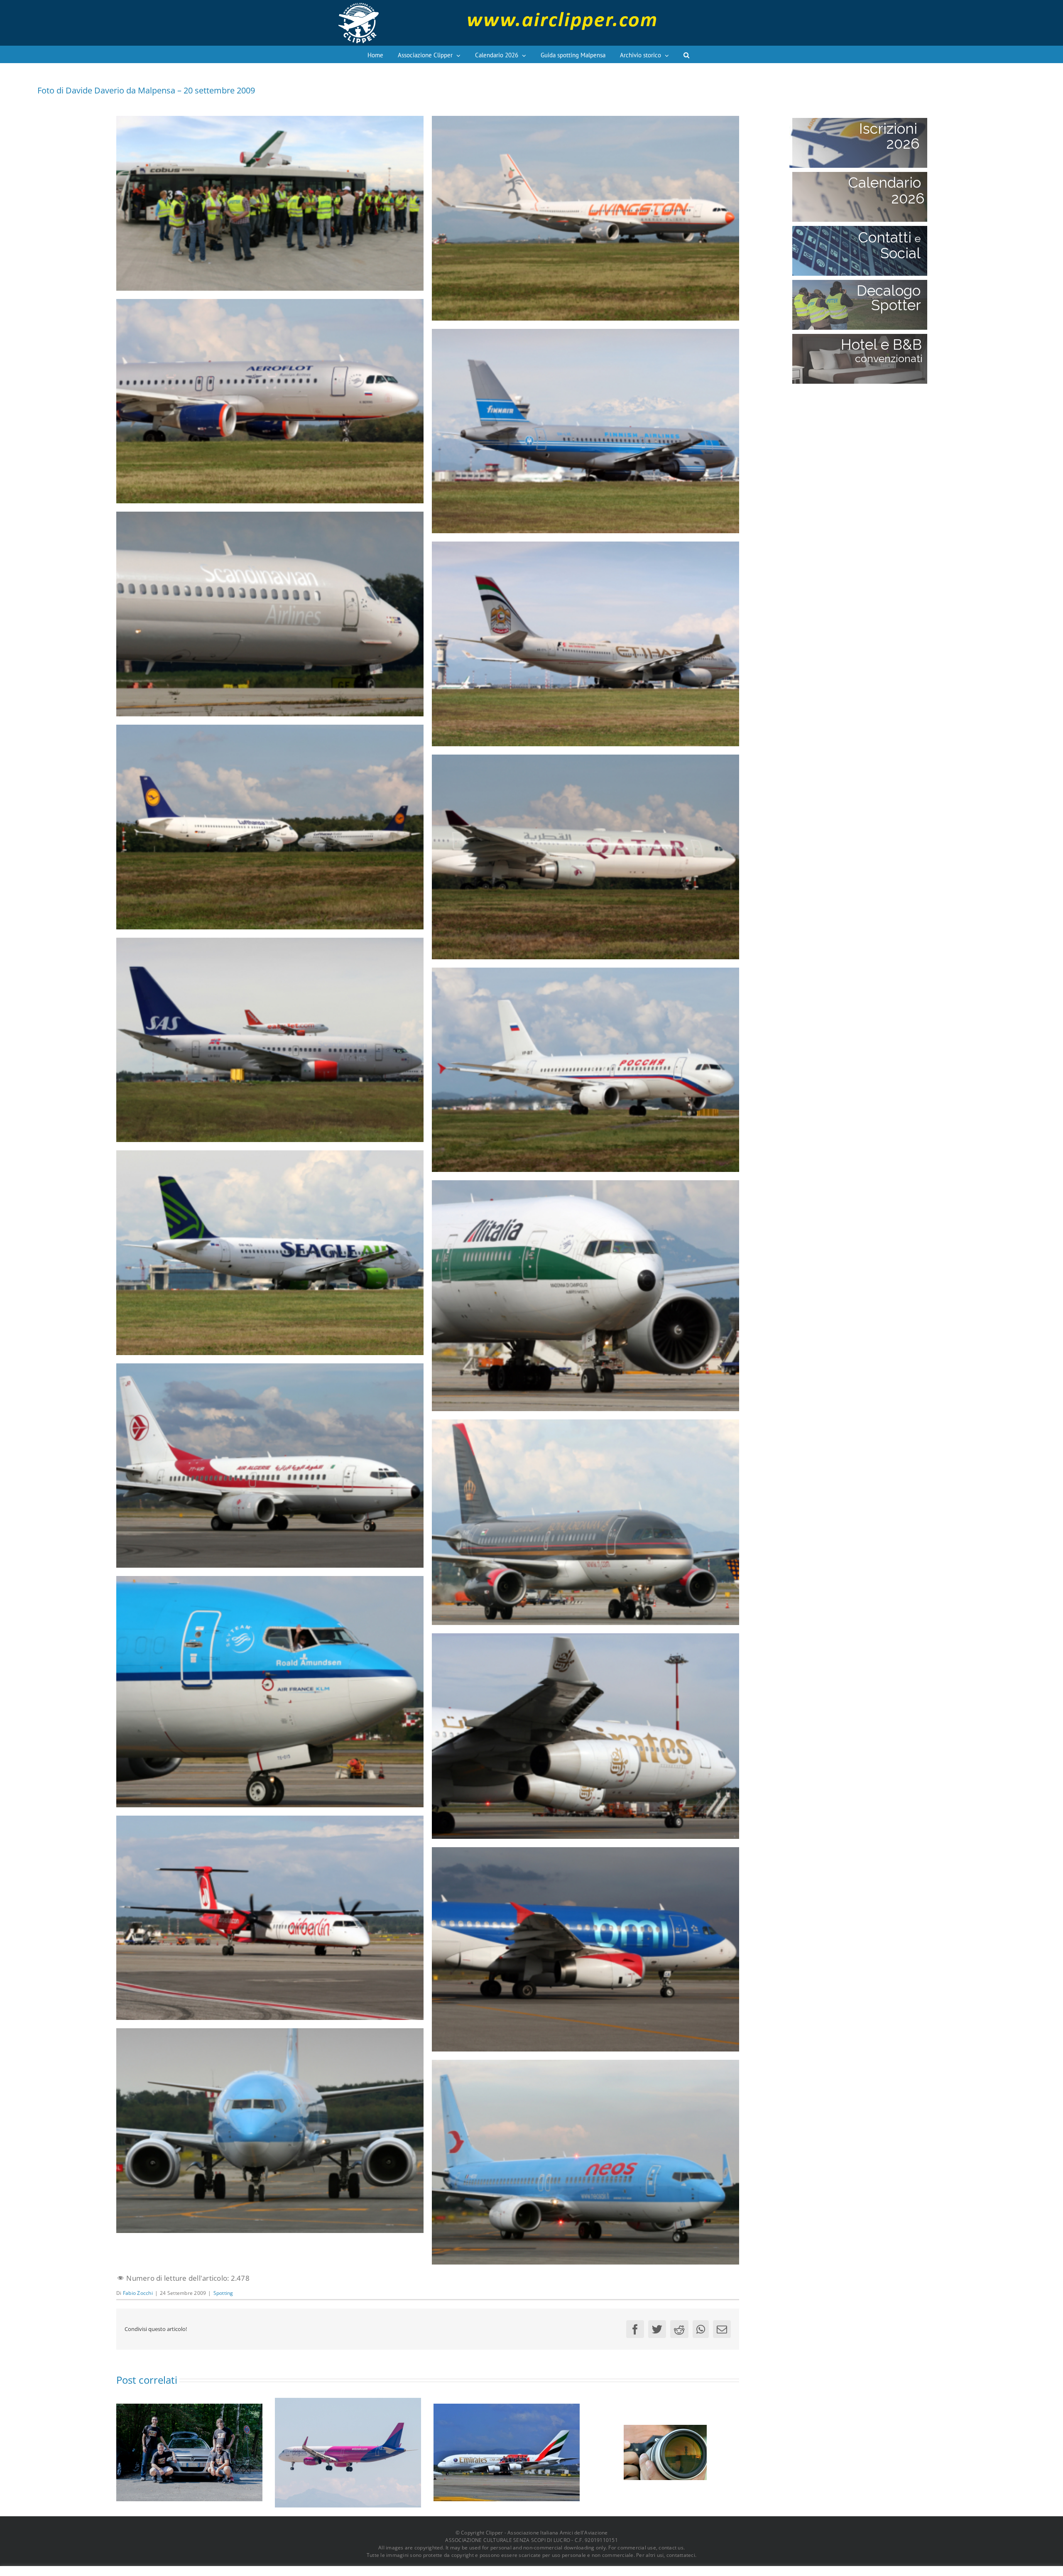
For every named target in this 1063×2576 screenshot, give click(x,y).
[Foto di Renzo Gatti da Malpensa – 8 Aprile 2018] (507, 2452)
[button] (686, 54)
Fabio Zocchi (138, 2293)
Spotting (223, 2293)
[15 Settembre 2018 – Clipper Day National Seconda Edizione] (665, 2452)
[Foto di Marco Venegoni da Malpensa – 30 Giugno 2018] (348, 2452)
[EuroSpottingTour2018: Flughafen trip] (189, 2452)
